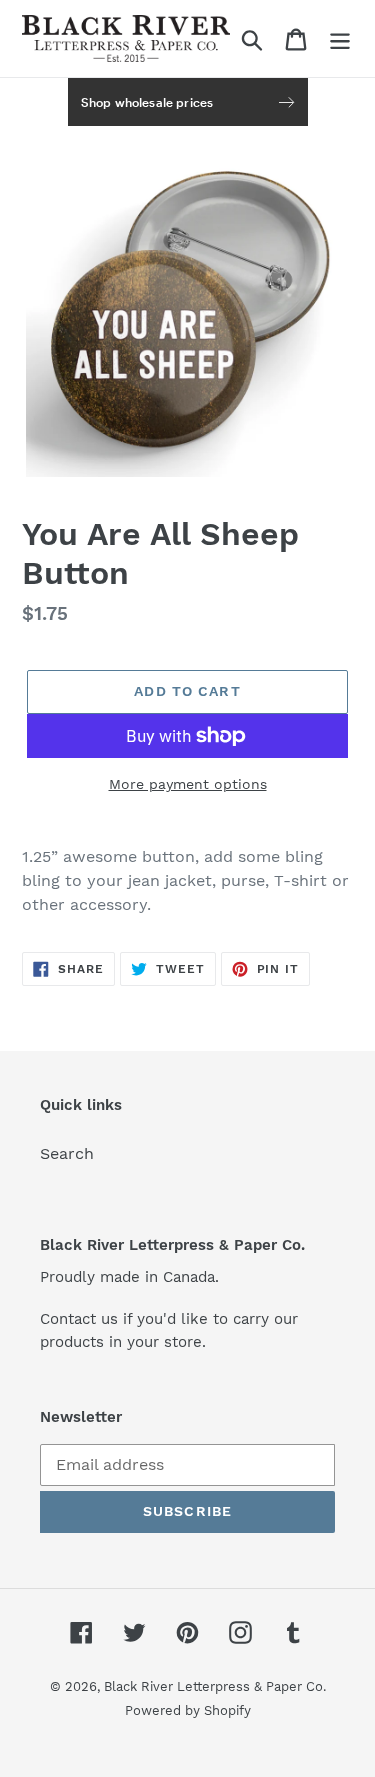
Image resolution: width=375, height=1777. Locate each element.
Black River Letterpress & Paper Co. (215, 1686)
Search (67, 1153)
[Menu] (340, 38)
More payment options (188, 784)
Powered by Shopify (188, 1710)
